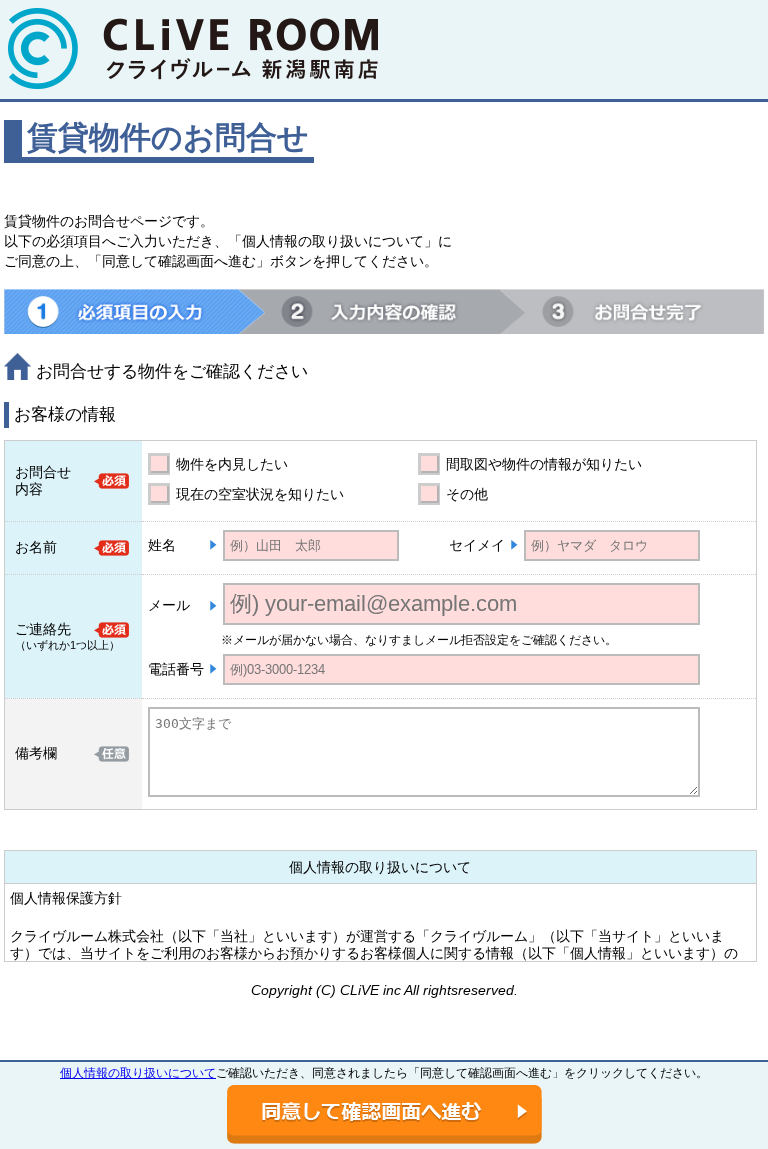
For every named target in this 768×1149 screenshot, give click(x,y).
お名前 (36, 547)
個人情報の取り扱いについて (138, 1073)
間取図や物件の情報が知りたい (544, 464)
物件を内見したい (232, 464)
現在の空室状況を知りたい (260, 494)
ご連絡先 (43, 629)
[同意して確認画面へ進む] (384, 1114)
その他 (467, 494)
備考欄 (36, 753)
